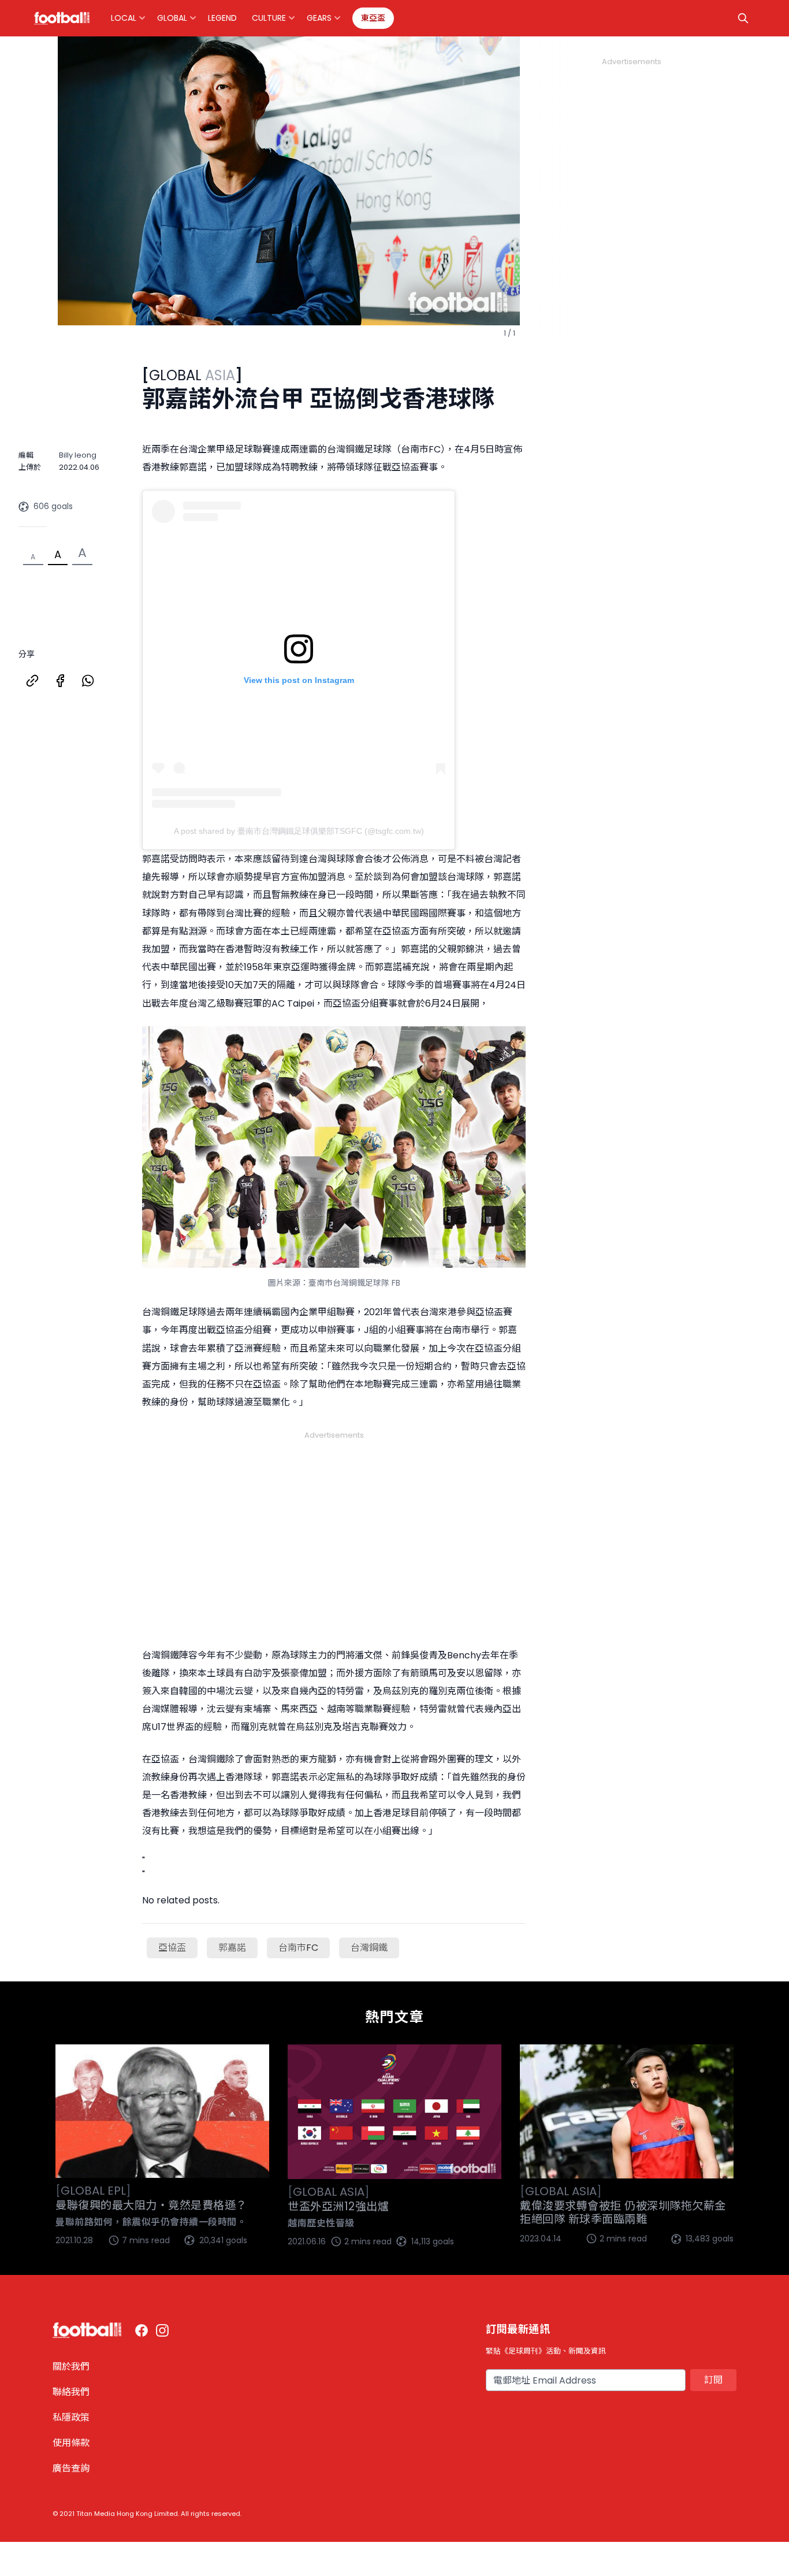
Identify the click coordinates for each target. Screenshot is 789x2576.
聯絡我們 (71, 2392)
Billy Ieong (78, 455)
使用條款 (71, 2443)
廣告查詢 (71, 2468)
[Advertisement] (334, 1525)
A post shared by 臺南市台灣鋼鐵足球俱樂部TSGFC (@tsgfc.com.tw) (299, 831)
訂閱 (713, 2380)
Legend (222, 18)
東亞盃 (373, 18)
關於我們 (71, 2367)
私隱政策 (71, 2417)
